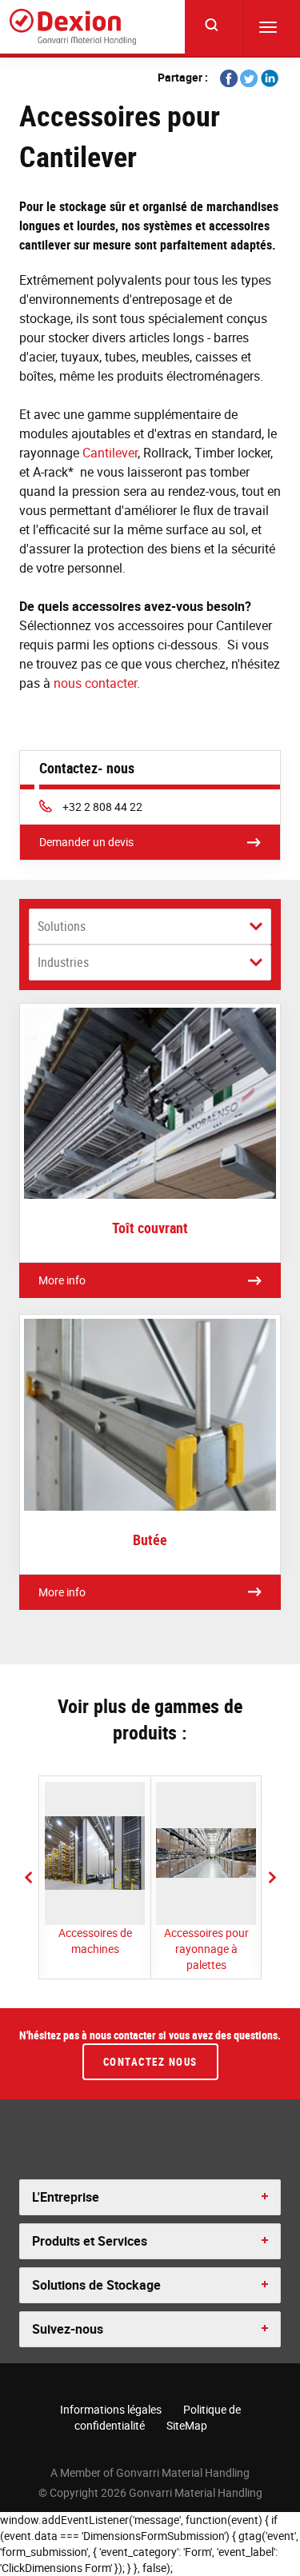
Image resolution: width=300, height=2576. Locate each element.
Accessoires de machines (95, 1941)
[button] (28, 1877)
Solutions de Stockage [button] (96, 2285)
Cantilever (110, 453)
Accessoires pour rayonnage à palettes (206, 1949)
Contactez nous (150, 2062)
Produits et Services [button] (90, 2241)
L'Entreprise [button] (66, 2197)
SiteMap (187, 2425)
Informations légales (111, 2409)
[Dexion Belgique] (73, 27)
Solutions (62, 926)
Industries (63, 962)
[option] (95, 1877)
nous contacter (95, 683)
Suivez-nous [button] (68, 2329)
